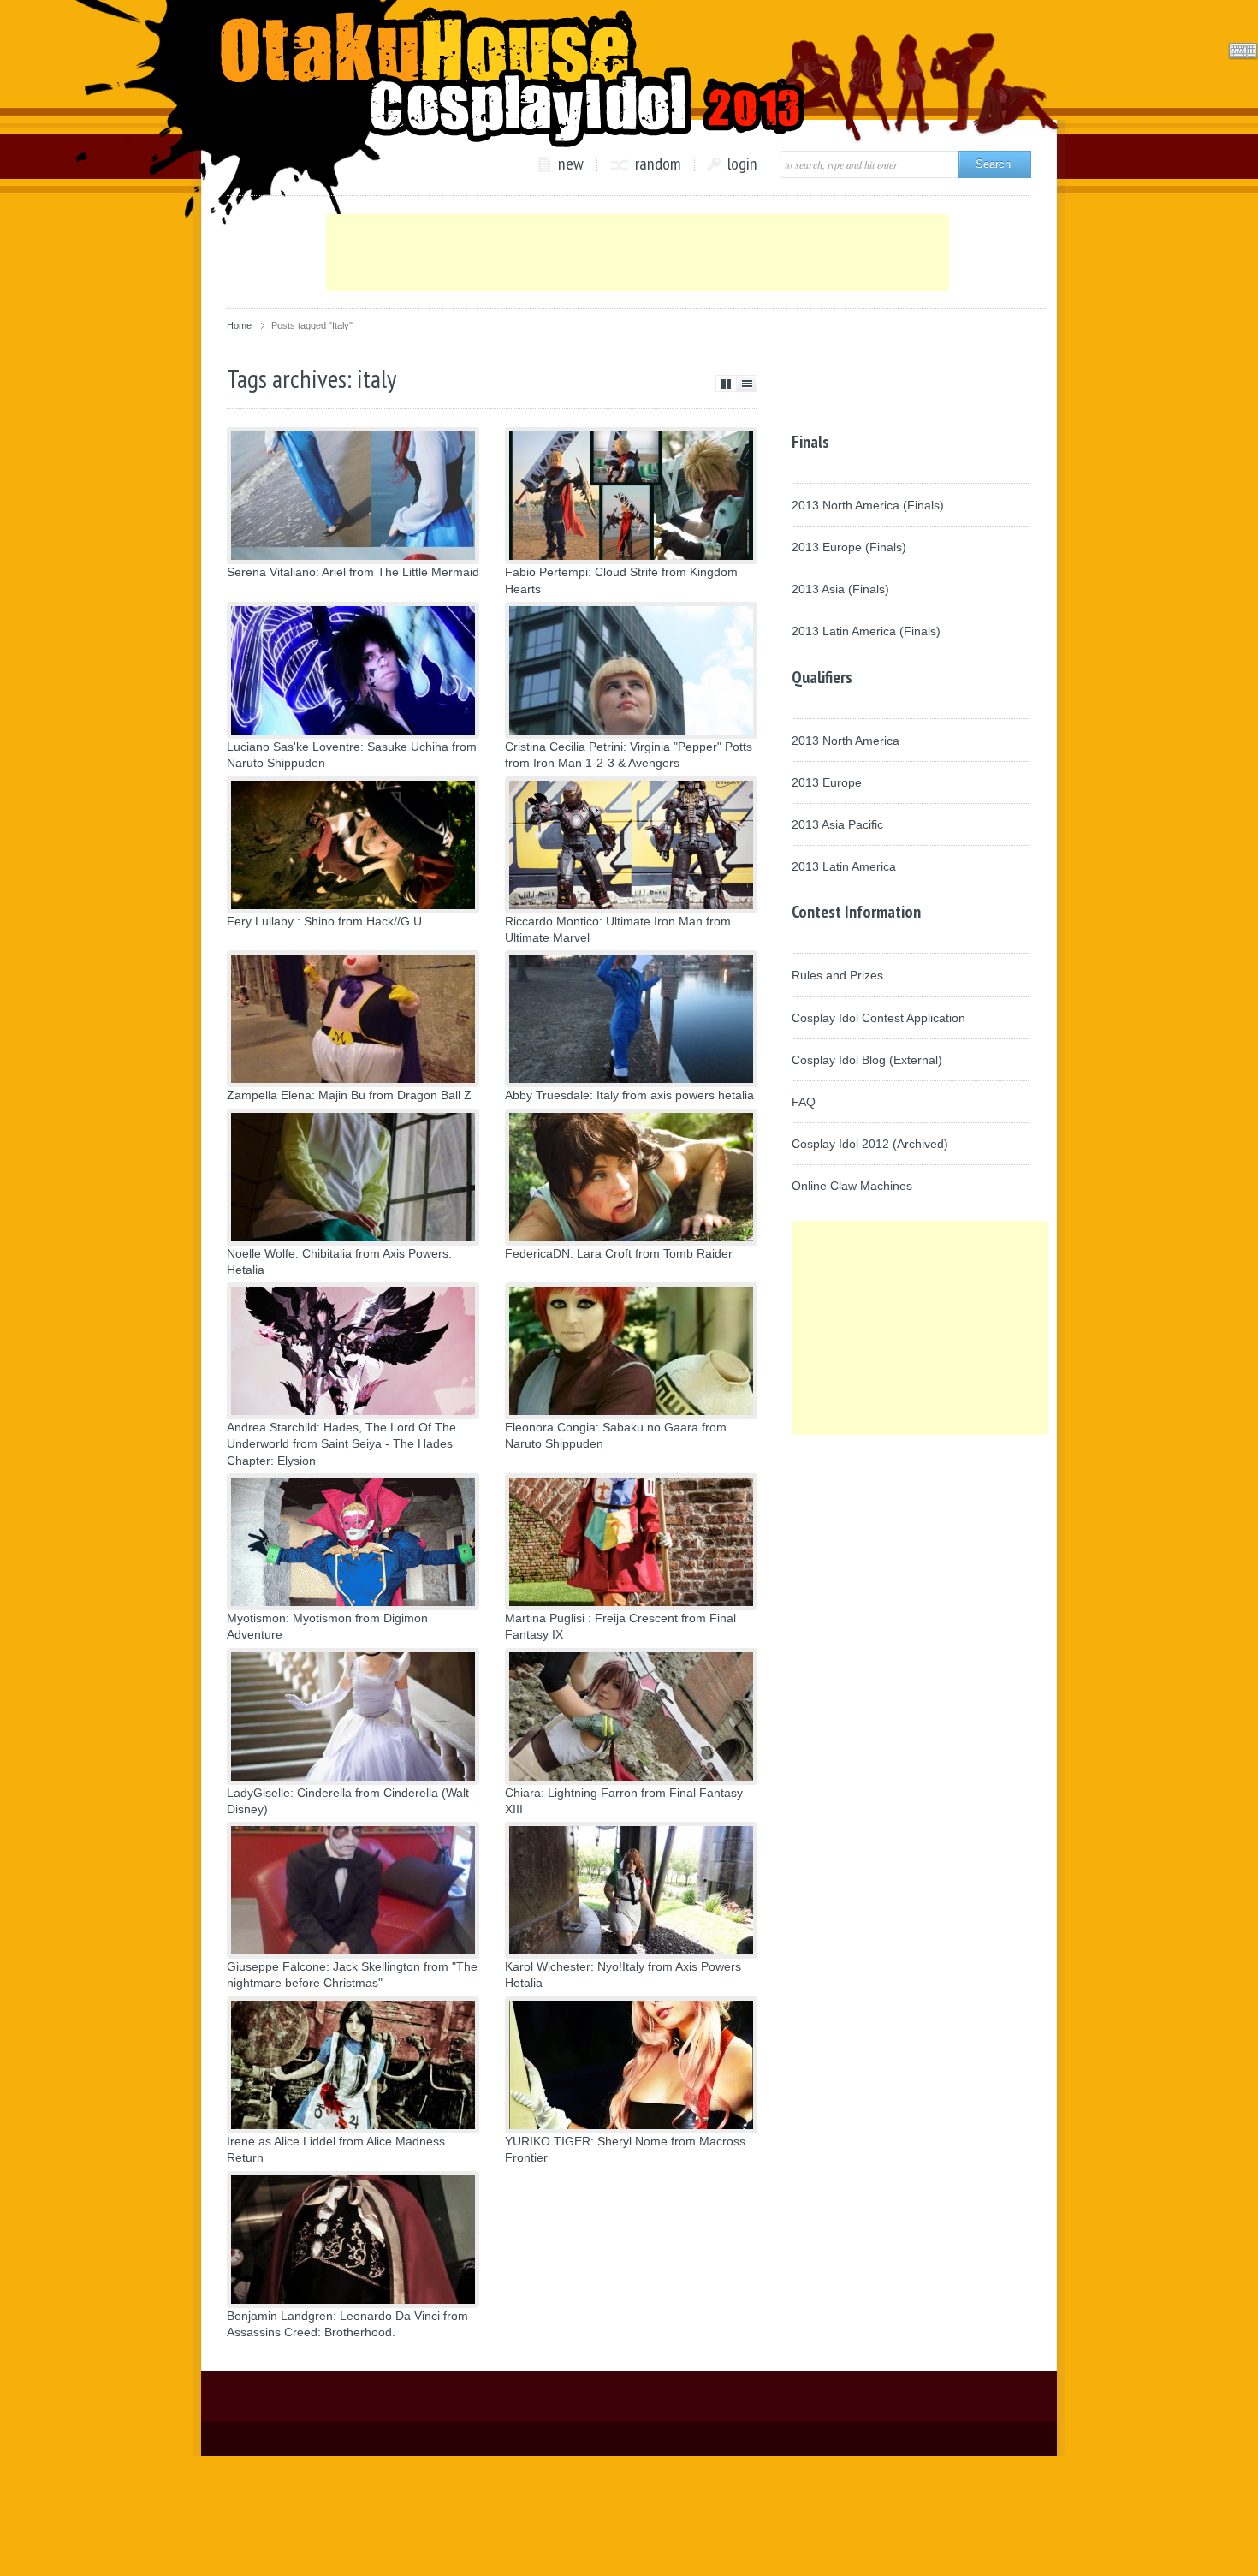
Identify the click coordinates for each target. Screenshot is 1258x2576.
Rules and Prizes (837, 975)
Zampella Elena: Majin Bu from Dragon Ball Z (349, 1095)
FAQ (804, 1102)
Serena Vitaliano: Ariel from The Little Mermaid (353, 572)
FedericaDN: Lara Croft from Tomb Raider (619, 1253)
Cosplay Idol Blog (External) (867, 1060)
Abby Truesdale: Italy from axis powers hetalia (629, 1095)
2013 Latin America (844, 866)
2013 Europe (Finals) (849, 547)
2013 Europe (827, 782)
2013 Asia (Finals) (840, 589)
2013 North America (846, 741)
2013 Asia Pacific (837, 824)
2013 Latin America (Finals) (866, 631)
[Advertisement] (638, 253)
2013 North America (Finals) (868, 505)
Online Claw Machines (852, 1186)
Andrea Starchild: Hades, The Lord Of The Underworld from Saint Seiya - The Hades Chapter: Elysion (341, 1443)
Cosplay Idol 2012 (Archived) (870, 1144)
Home (239, 325)
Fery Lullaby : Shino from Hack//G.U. (326, 921)
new (571, 164)
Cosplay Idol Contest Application (878, 1018)
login (742, 164)
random (658, 164)
